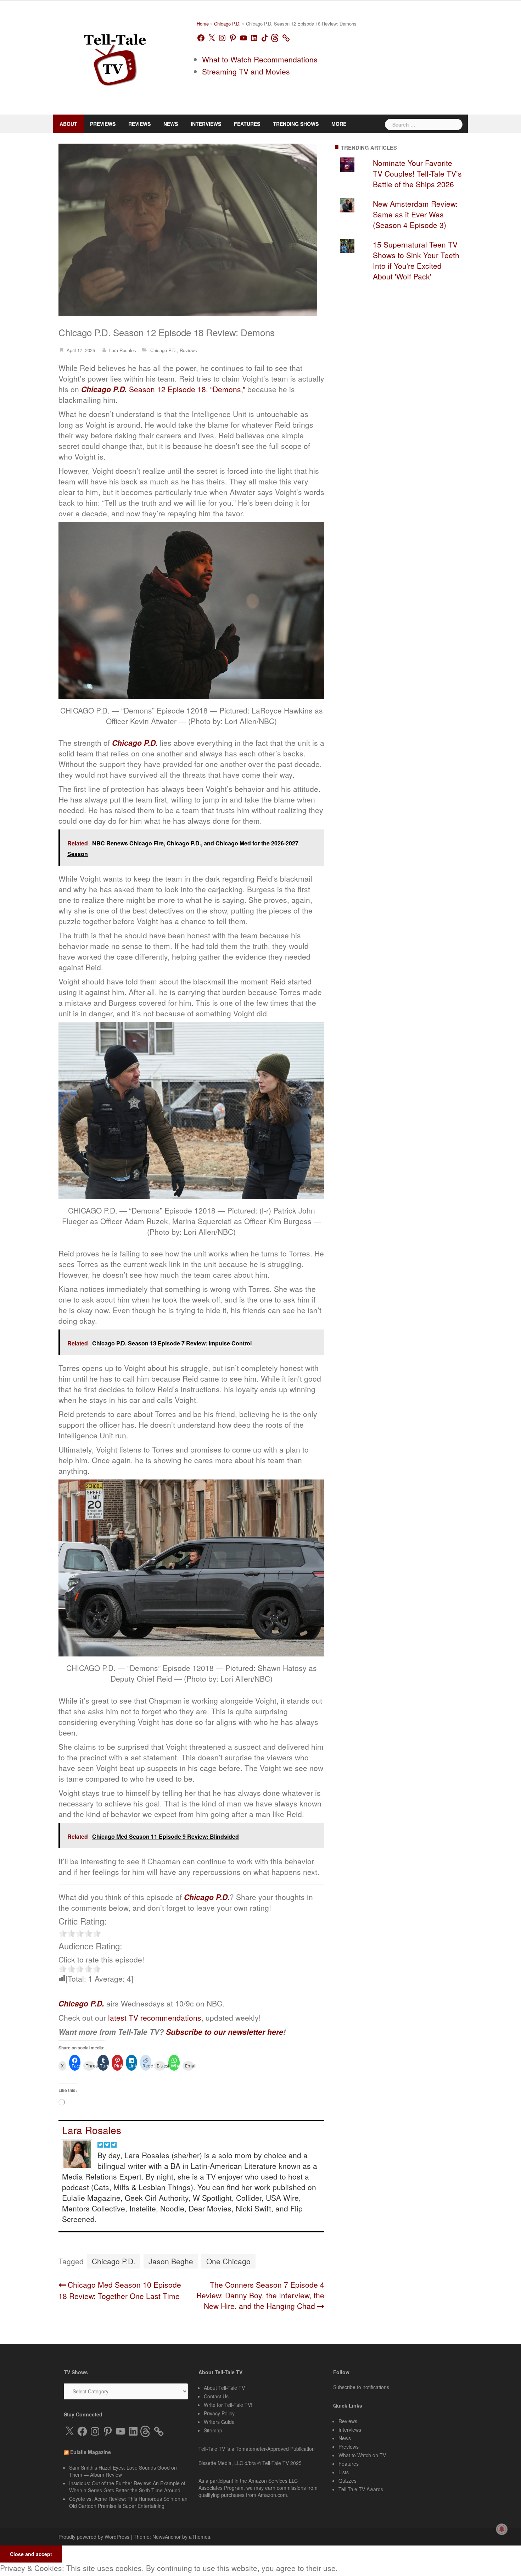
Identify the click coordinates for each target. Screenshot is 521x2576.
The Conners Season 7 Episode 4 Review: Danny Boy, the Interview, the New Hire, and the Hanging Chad (258, 2274)
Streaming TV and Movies (242, 78)
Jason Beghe (165, 2240)
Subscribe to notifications (361, 2365)
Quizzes (347, 2453)
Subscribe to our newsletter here (209, 2022)
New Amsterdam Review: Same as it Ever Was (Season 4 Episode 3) (409, 213)
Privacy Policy (219, 2389)
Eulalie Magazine (93, 2431)
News (159, 124)
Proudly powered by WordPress (92, 2511)
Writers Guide (219, 2397)
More (309, 124)
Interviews (191, 124)
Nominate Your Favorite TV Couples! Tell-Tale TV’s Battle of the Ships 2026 (412, 172)
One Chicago (218, 2240)
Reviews (131, 124)
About (67, 124)
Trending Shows (271, 124)
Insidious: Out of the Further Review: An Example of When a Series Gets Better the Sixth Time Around (125, 2463)
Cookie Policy (133, 2563)
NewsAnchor (160, 2511)
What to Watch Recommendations (255, 66)
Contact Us (215, 2374)
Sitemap (212, 2405)
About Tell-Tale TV (223, 2366)
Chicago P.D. (225, 27)
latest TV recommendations (152, 2004)
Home (203, 27)
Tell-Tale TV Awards (359, 2461)
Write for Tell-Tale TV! (227, 2382)
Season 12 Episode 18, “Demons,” (145, 383)
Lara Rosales (125, 344)
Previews (98, 124)
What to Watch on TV (362, 2430)
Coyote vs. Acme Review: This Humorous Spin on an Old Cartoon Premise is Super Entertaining (125, 2477)
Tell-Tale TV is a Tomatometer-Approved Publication (255, 2423)
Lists (343, 2445)
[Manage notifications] (502, 2529)
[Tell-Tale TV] (115, 57)
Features (228, 124)
